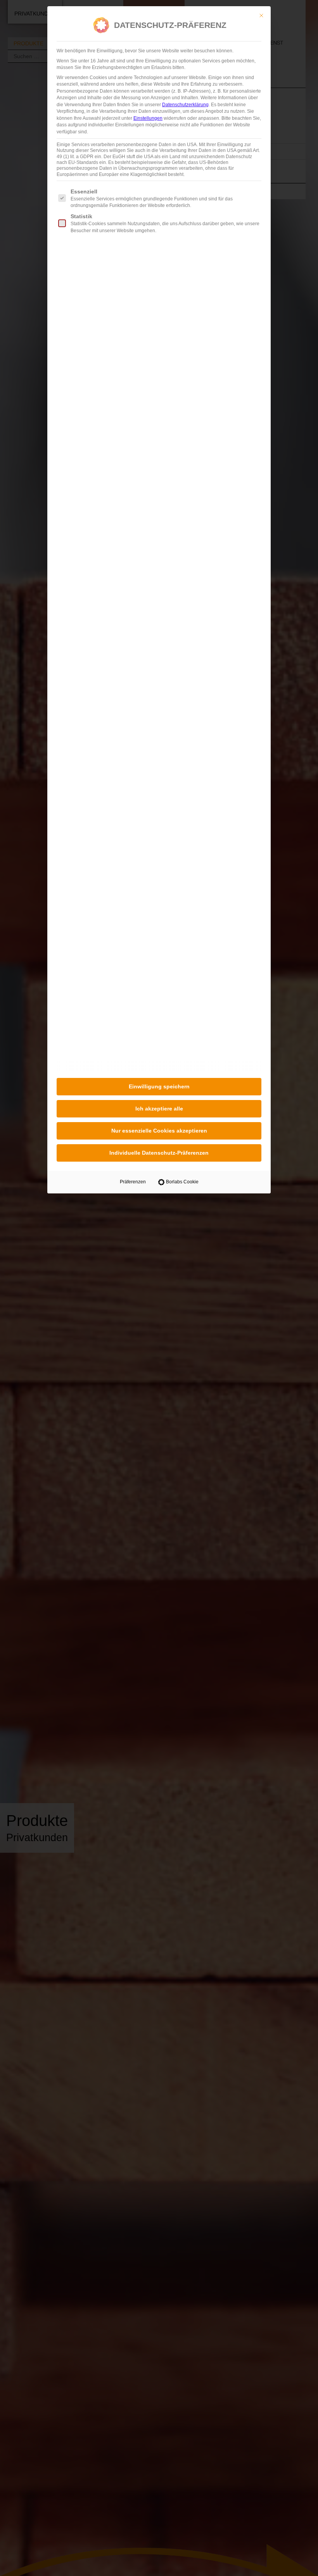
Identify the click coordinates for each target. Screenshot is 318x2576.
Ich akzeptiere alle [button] (159, 1109)
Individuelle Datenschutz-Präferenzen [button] (159, 1153)
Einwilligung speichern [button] (159, 1086)
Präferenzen (133, 1182)
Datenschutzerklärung (185, 105)
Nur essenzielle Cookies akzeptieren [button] (159, 1131)
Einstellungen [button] (148, 118)
